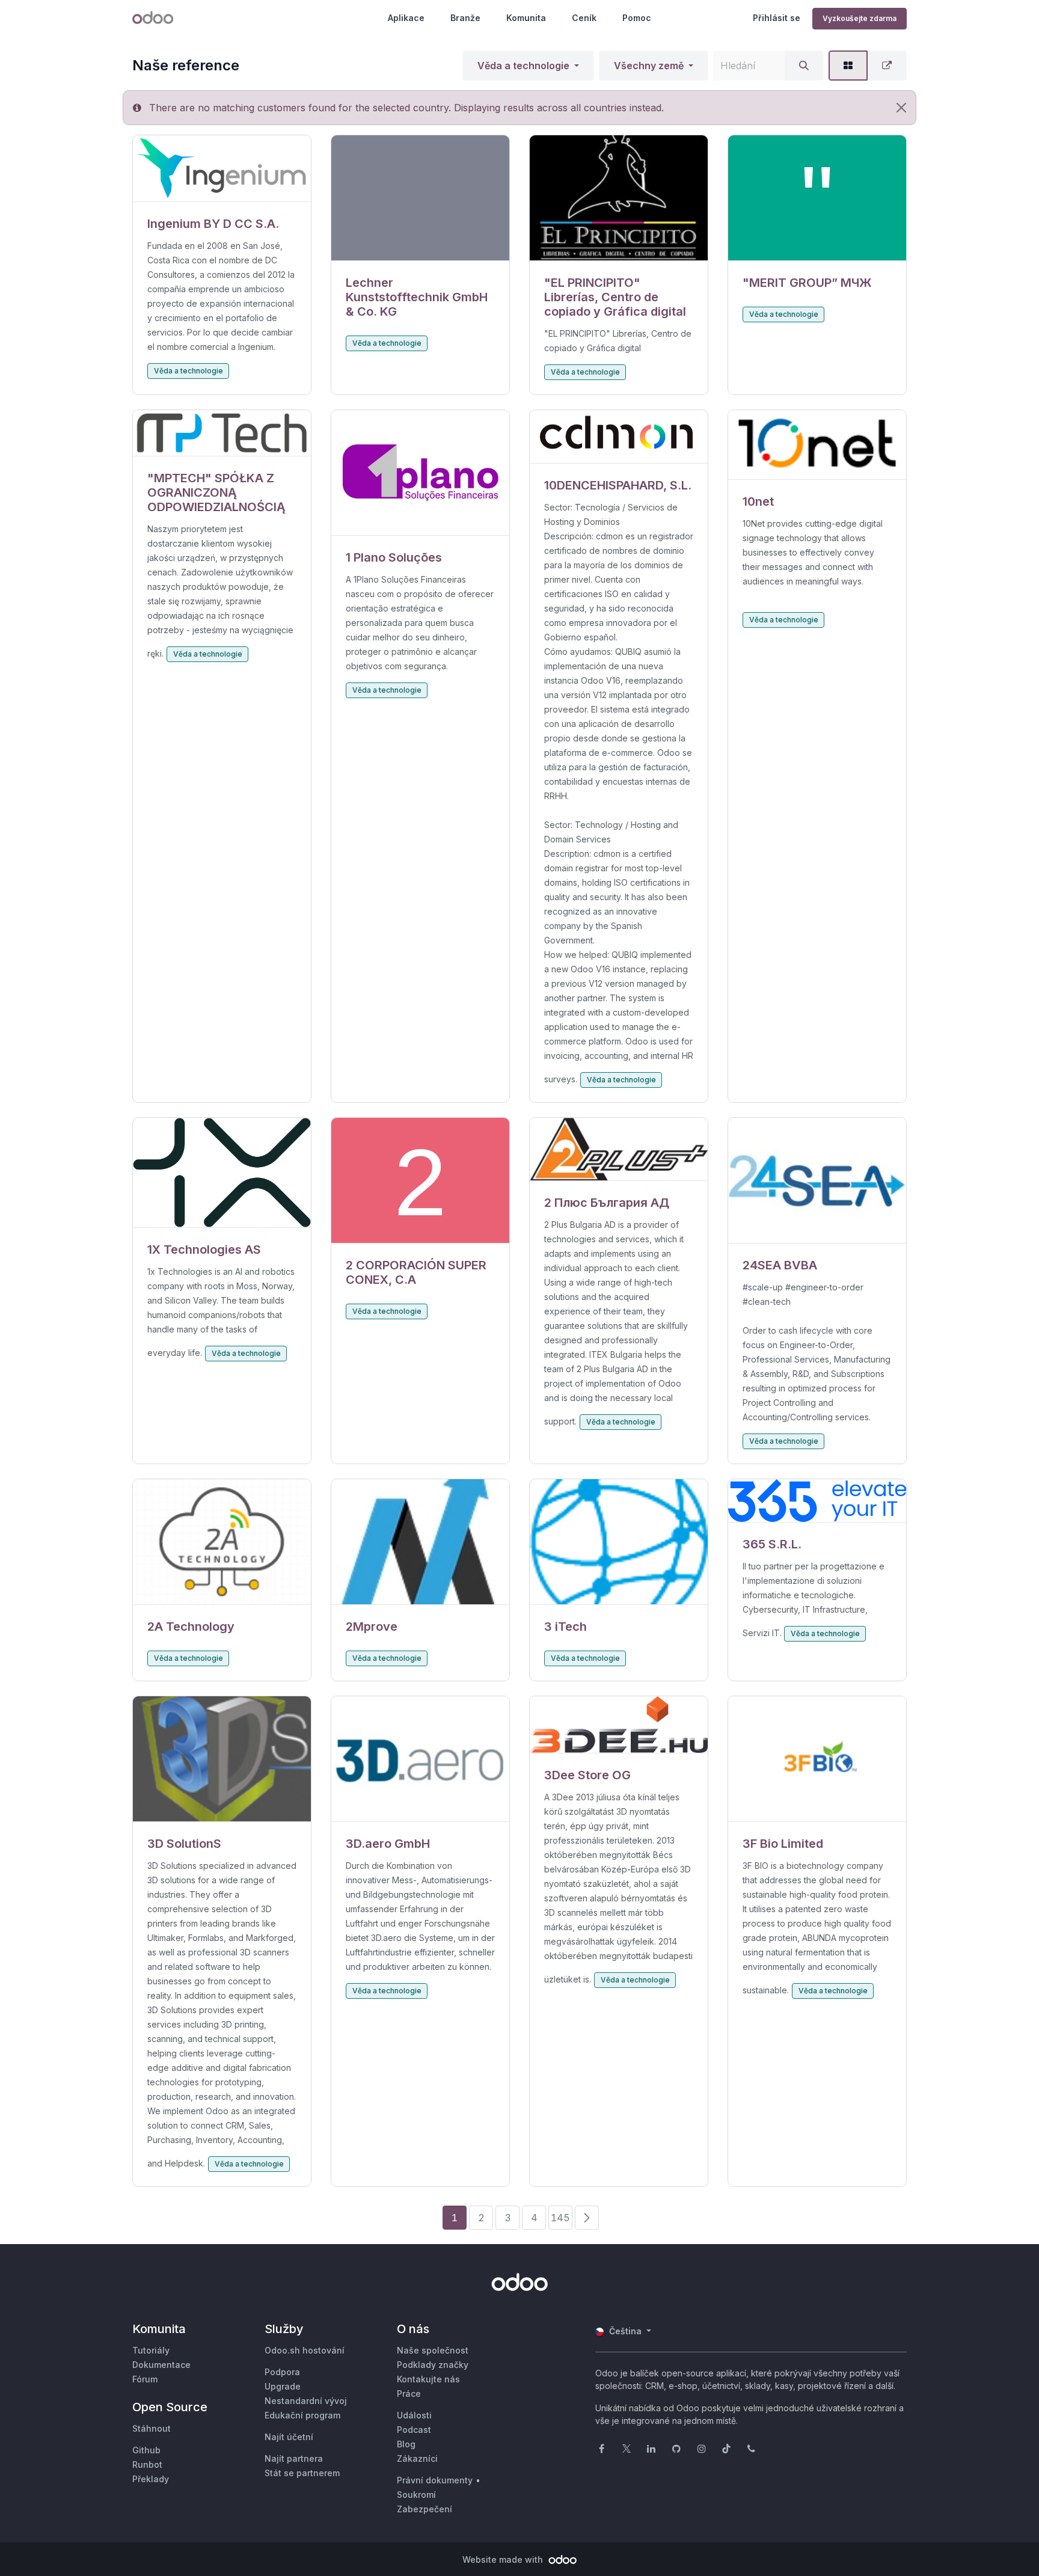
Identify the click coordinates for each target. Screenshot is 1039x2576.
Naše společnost (433, 2350)
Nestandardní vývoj (306, 2401)
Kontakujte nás (428, 2379)
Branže (465, 18)
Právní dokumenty (435, 2480)
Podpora (282, 2372)
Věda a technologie (523, 66)
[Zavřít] (901, 108)
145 (560, 2218)
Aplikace (406, 18)
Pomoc (637, 18)
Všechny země (649, 66)
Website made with (504, 2559)
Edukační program (302, 2415)
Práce (409, 2394)
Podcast (414, 2430)
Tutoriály (151, 2350)
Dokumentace (161, 2365)
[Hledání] (804, 66)
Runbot (147, 2464)
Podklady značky (433, 2365)
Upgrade (283, 2386)
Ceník (584, 18)
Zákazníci (417, 2458)
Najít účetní (289, 2437)
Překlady (151, 2479)
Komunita (526, 18)
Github (146, 2450)
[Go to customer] (222, 169)
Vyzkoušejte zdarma (860, 18)
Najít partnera (294, 2458)
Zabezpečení (424, 2509)
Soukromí (416, 2495)
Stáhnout (152, 2428)
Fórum (145, 2379)
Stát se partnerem (302, 2473)
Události (414, 2415)
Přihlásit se (777, 18)
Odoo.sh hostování (305, 2350)
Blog (406, 2444)
